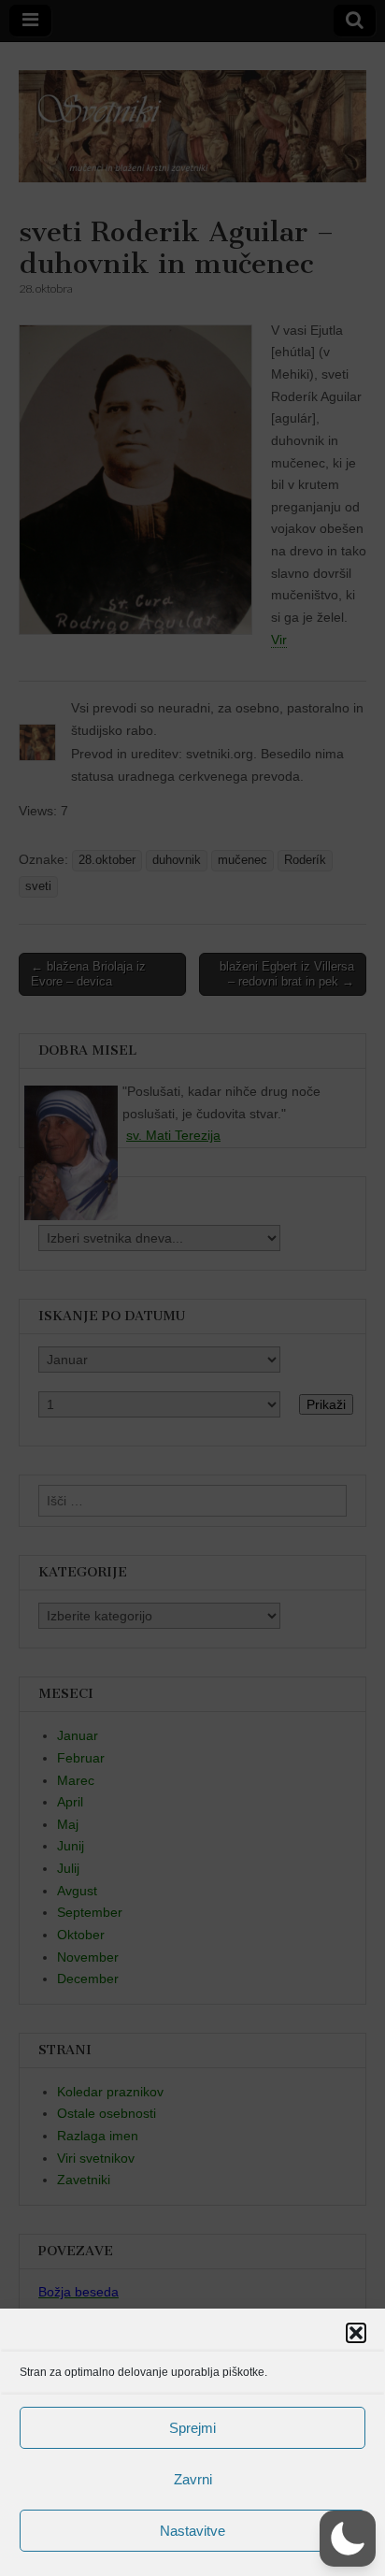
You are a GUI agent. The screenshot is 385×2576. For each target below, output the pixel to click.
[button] (356, 2333)
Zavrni (193, 2479)
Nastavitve (192, 2531)
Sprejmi (192, 2428)
